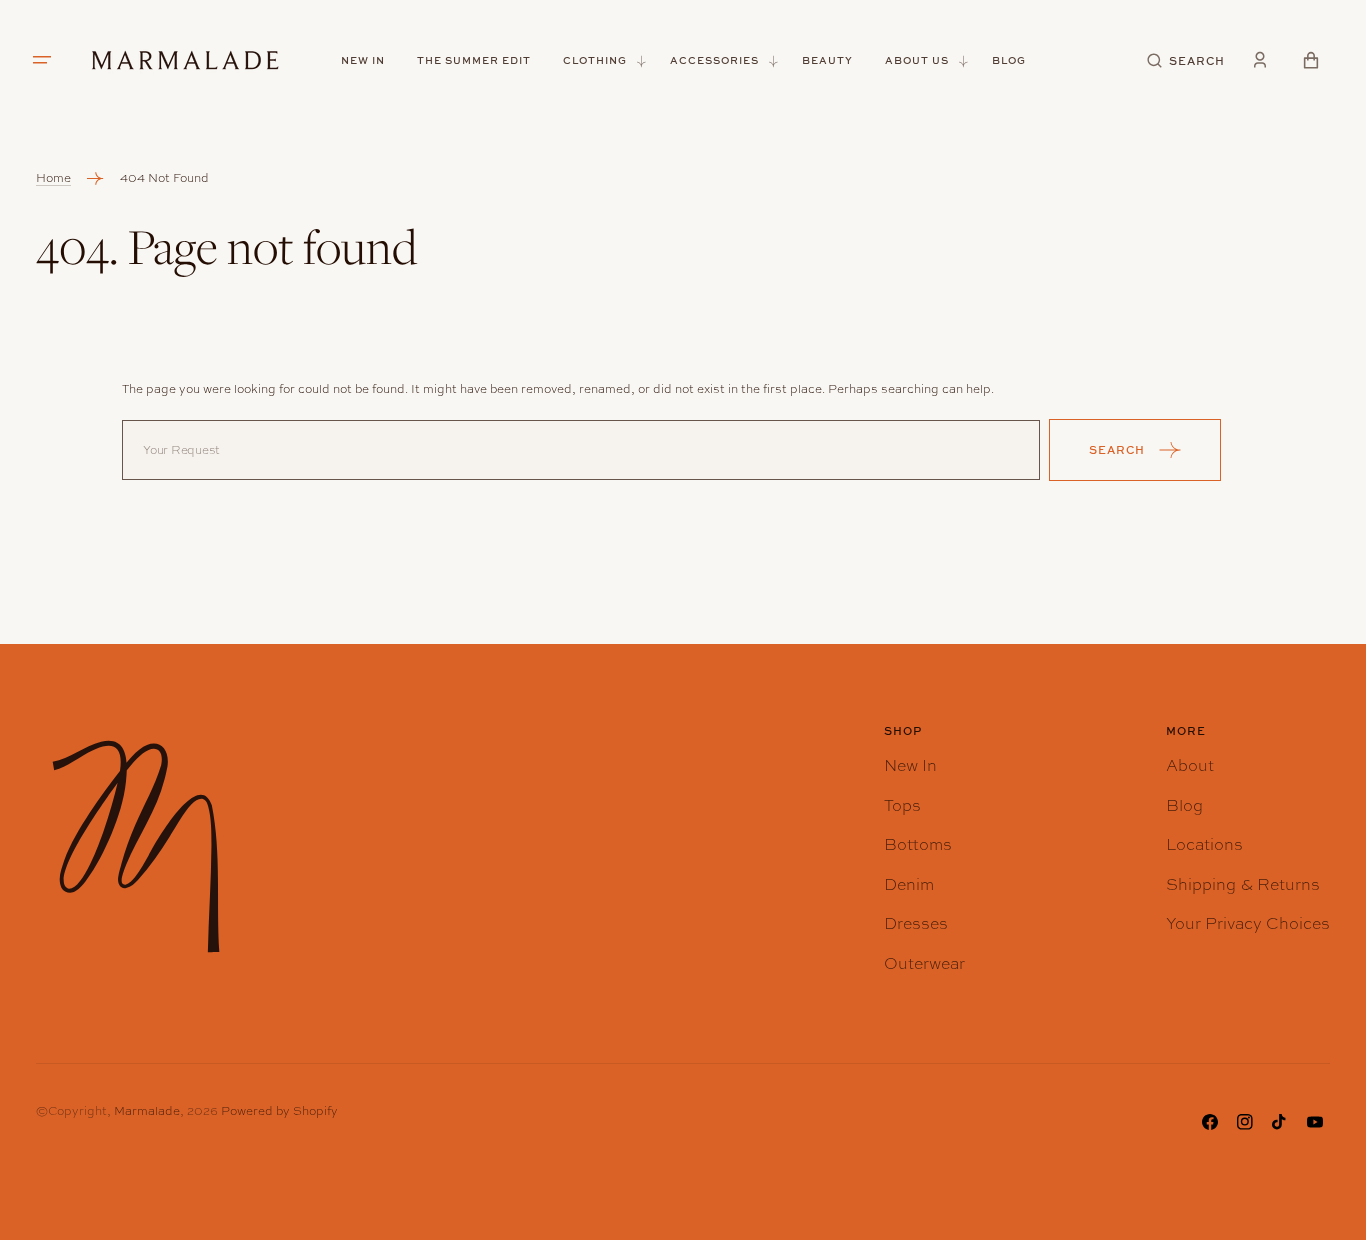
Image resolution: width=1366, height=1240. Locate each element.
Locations (1204, 844)
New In (910, 765)
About (1190, 765)
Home (53, 178)
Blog (1184, 805)
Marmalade (147, 1111)
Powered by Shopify (279, 1111)
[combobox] (581, 450)
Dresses (916, 923)
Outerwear (924, 963)
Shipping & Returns (1243, 884)
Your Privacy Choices (1248, 923)
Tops (902, 805)
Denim (909, 884)
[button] (1186, 60)
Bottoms (918, 844)
